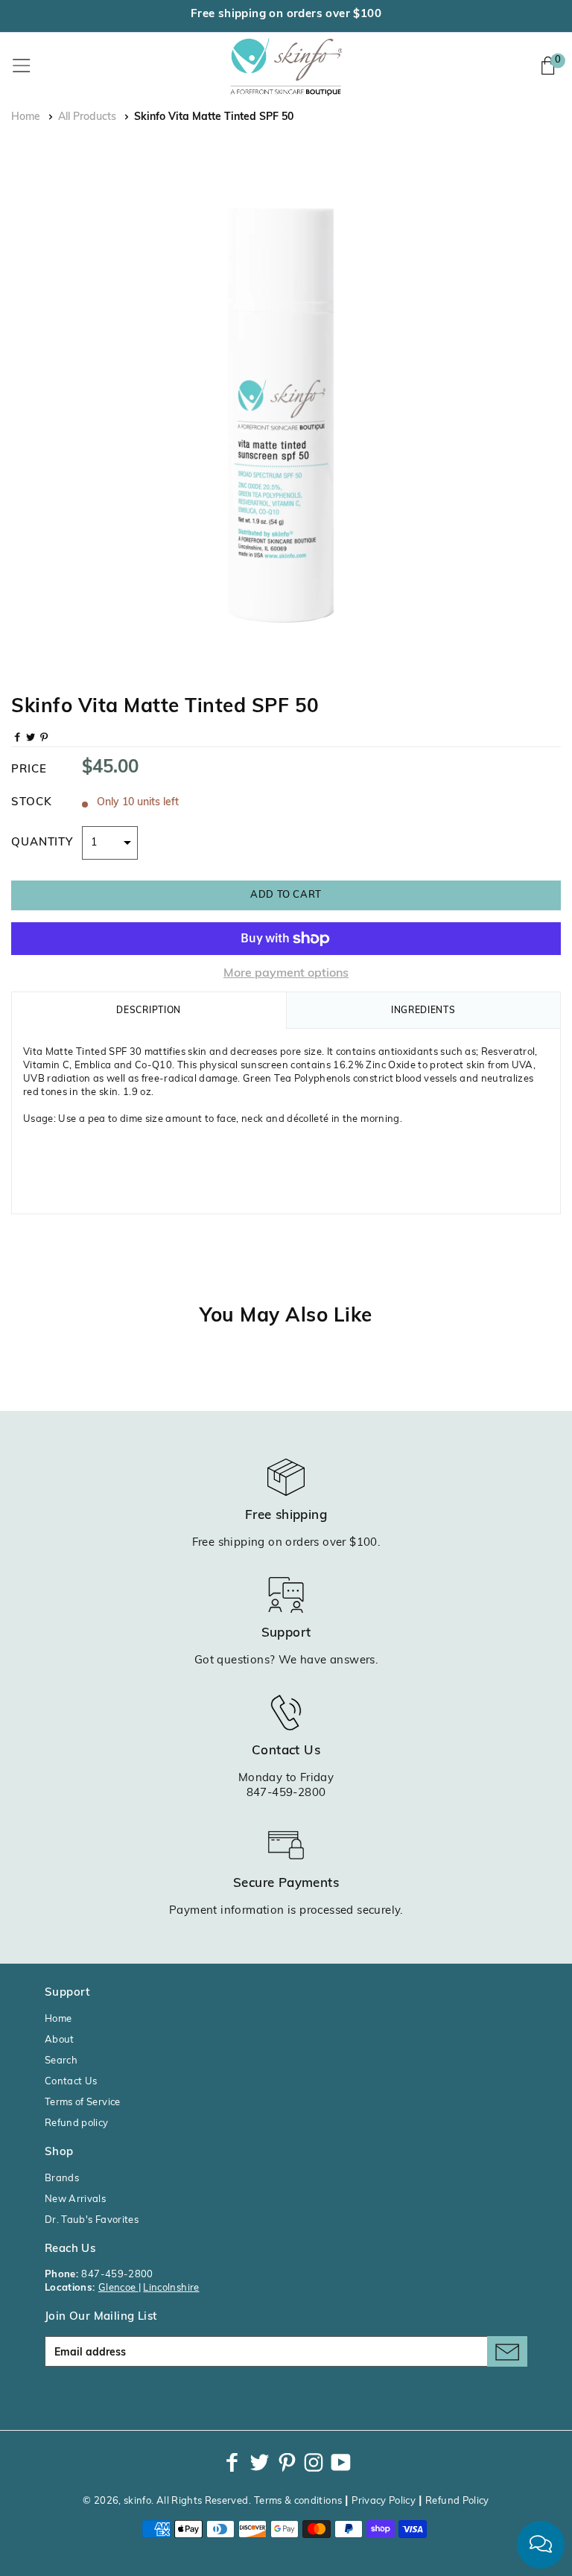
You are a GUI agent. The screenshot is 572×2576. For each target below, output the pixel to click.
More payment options (286, 974)
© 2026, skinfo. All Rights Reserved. (167, 2501)
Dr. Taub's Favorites (92, 2220)
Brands (62, 2179)
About (60, 2040)
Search (61, 2061)
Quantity (42, 843)
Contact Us (71, 2082)
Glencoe (118, 2288)
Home (26, 117)
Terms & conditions (298, 2501)
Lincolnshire (171, 2288)
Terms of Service (83, 2103)
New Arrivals (75, 2199)
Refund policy (77, 2123)
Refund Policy (457, 2501)
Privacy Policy (384, 2501)
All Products (87, 117)
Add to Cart (286, 895)
